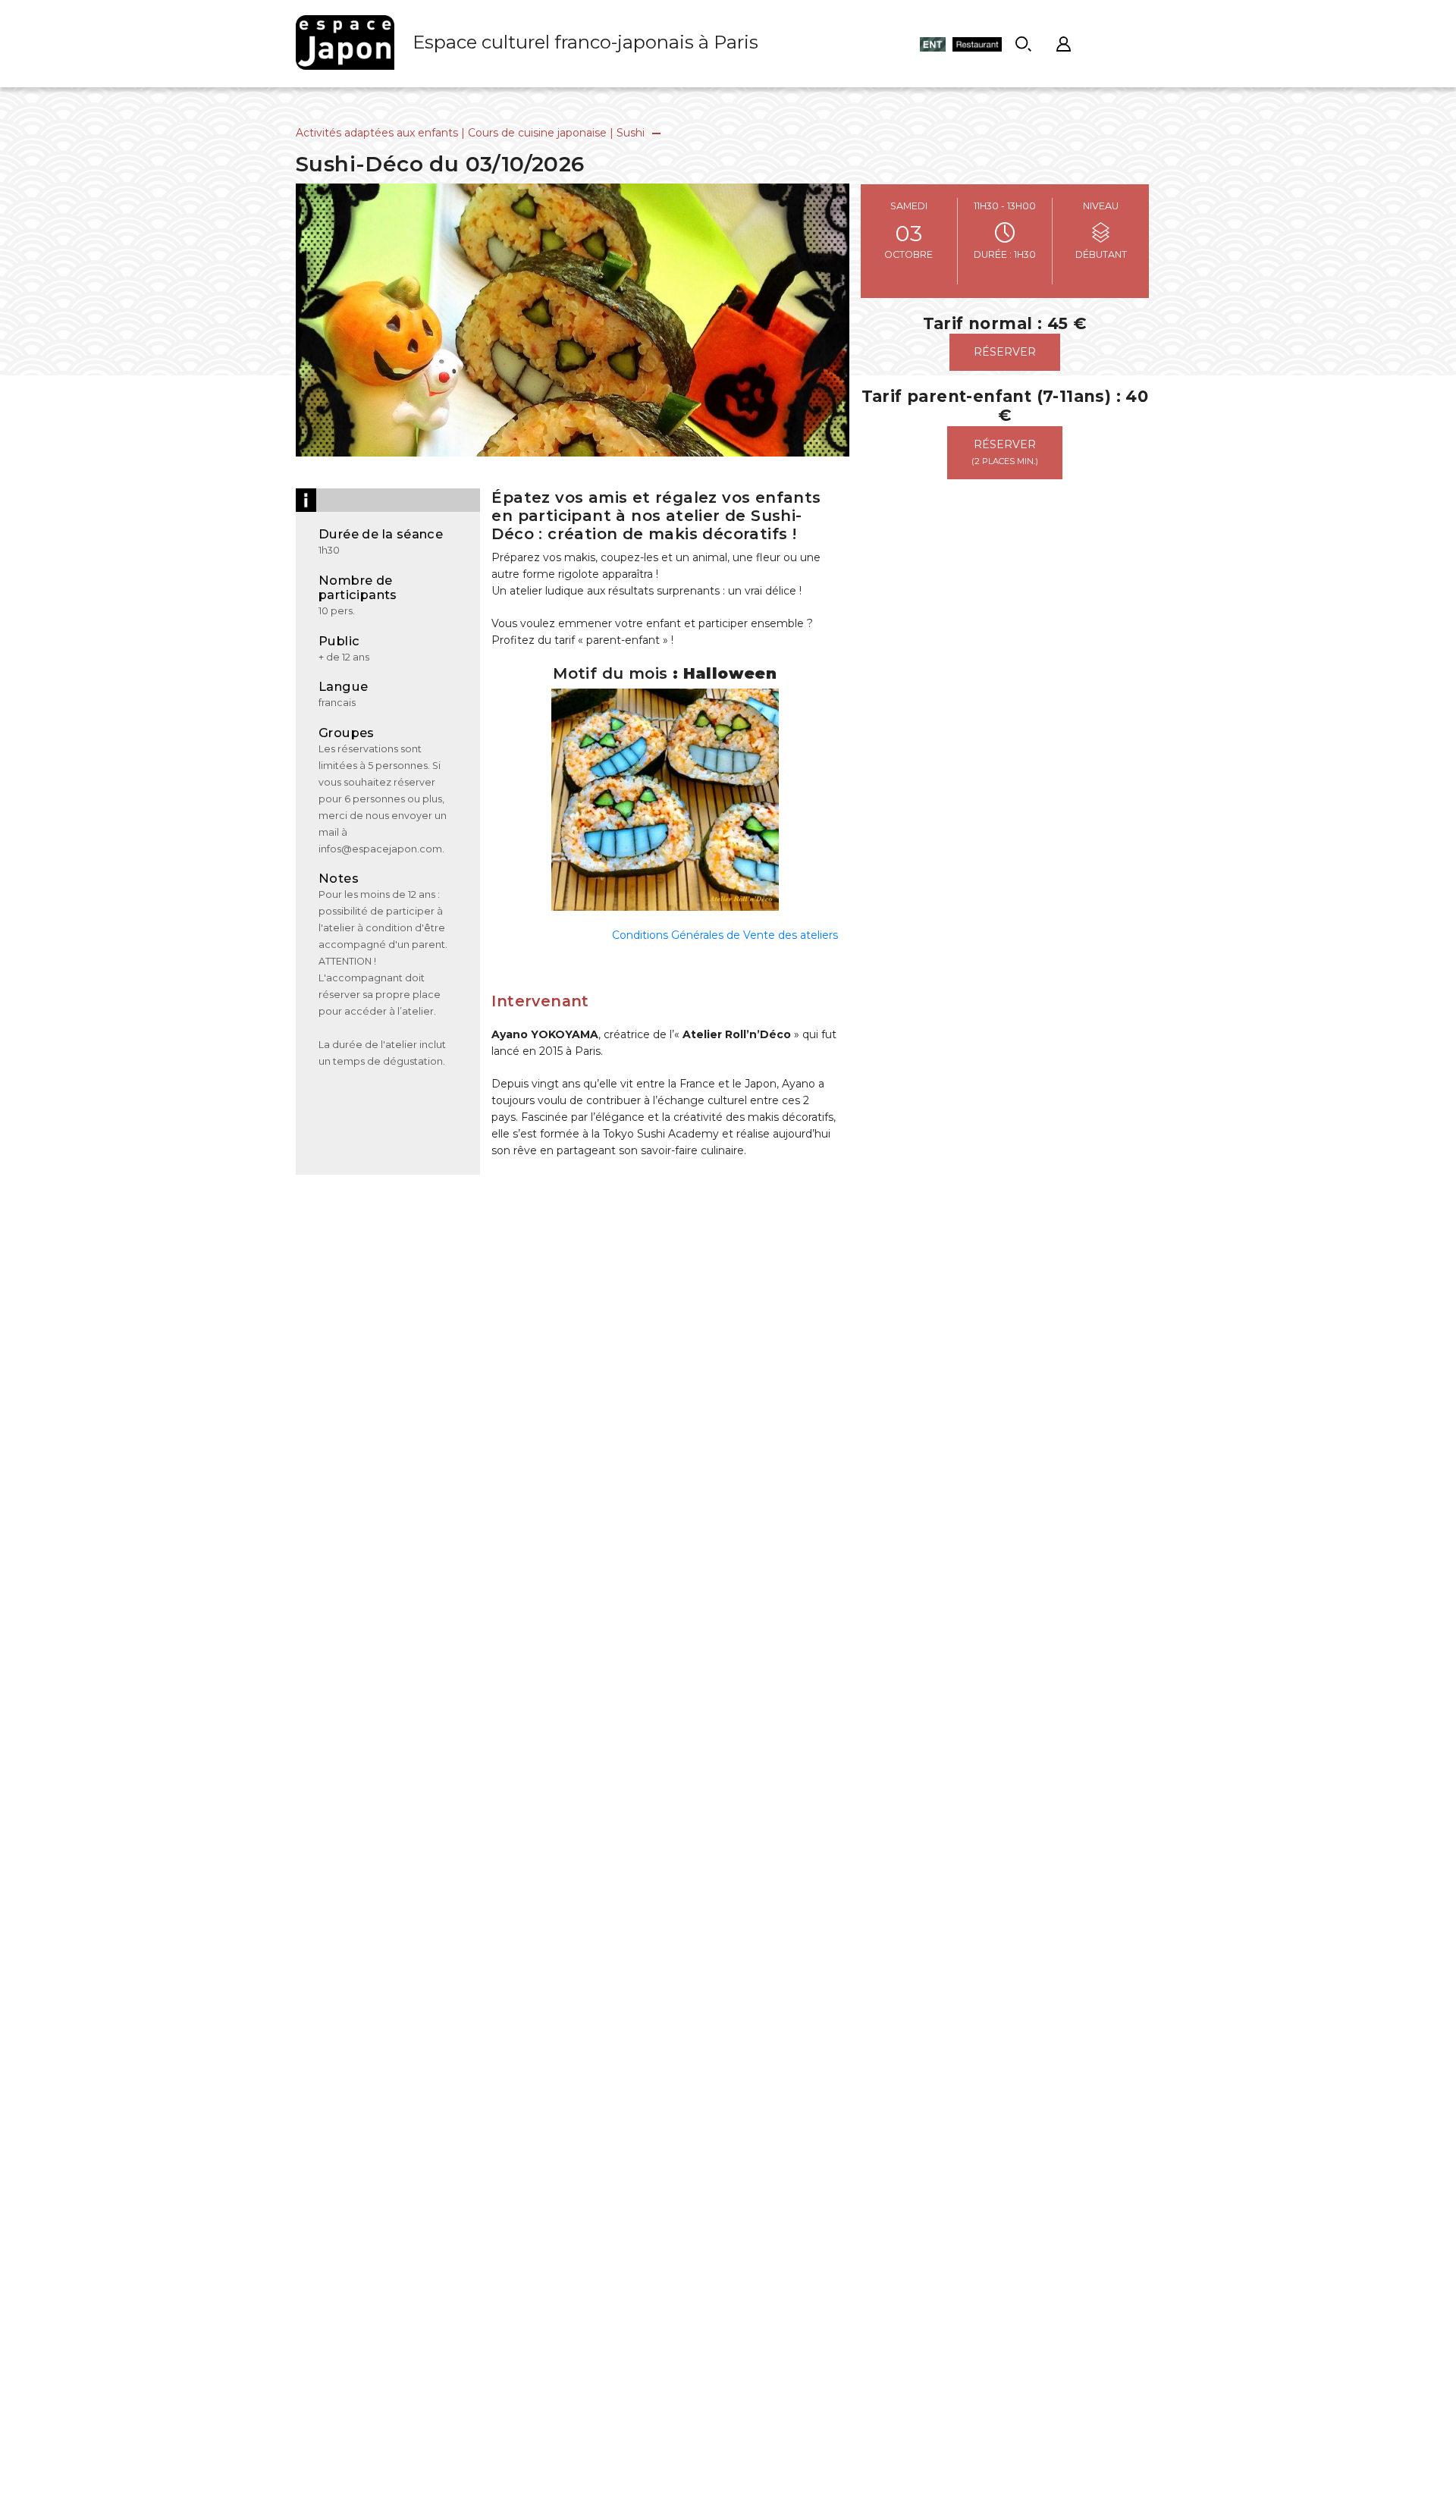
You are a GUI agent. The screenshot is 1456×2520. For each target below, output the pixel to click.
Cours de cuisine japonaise (537, 133)
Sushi (631, 133)
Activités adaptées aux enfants (377, 133)
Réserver (1005, 352)
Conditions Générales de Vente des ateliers (725, 935)
